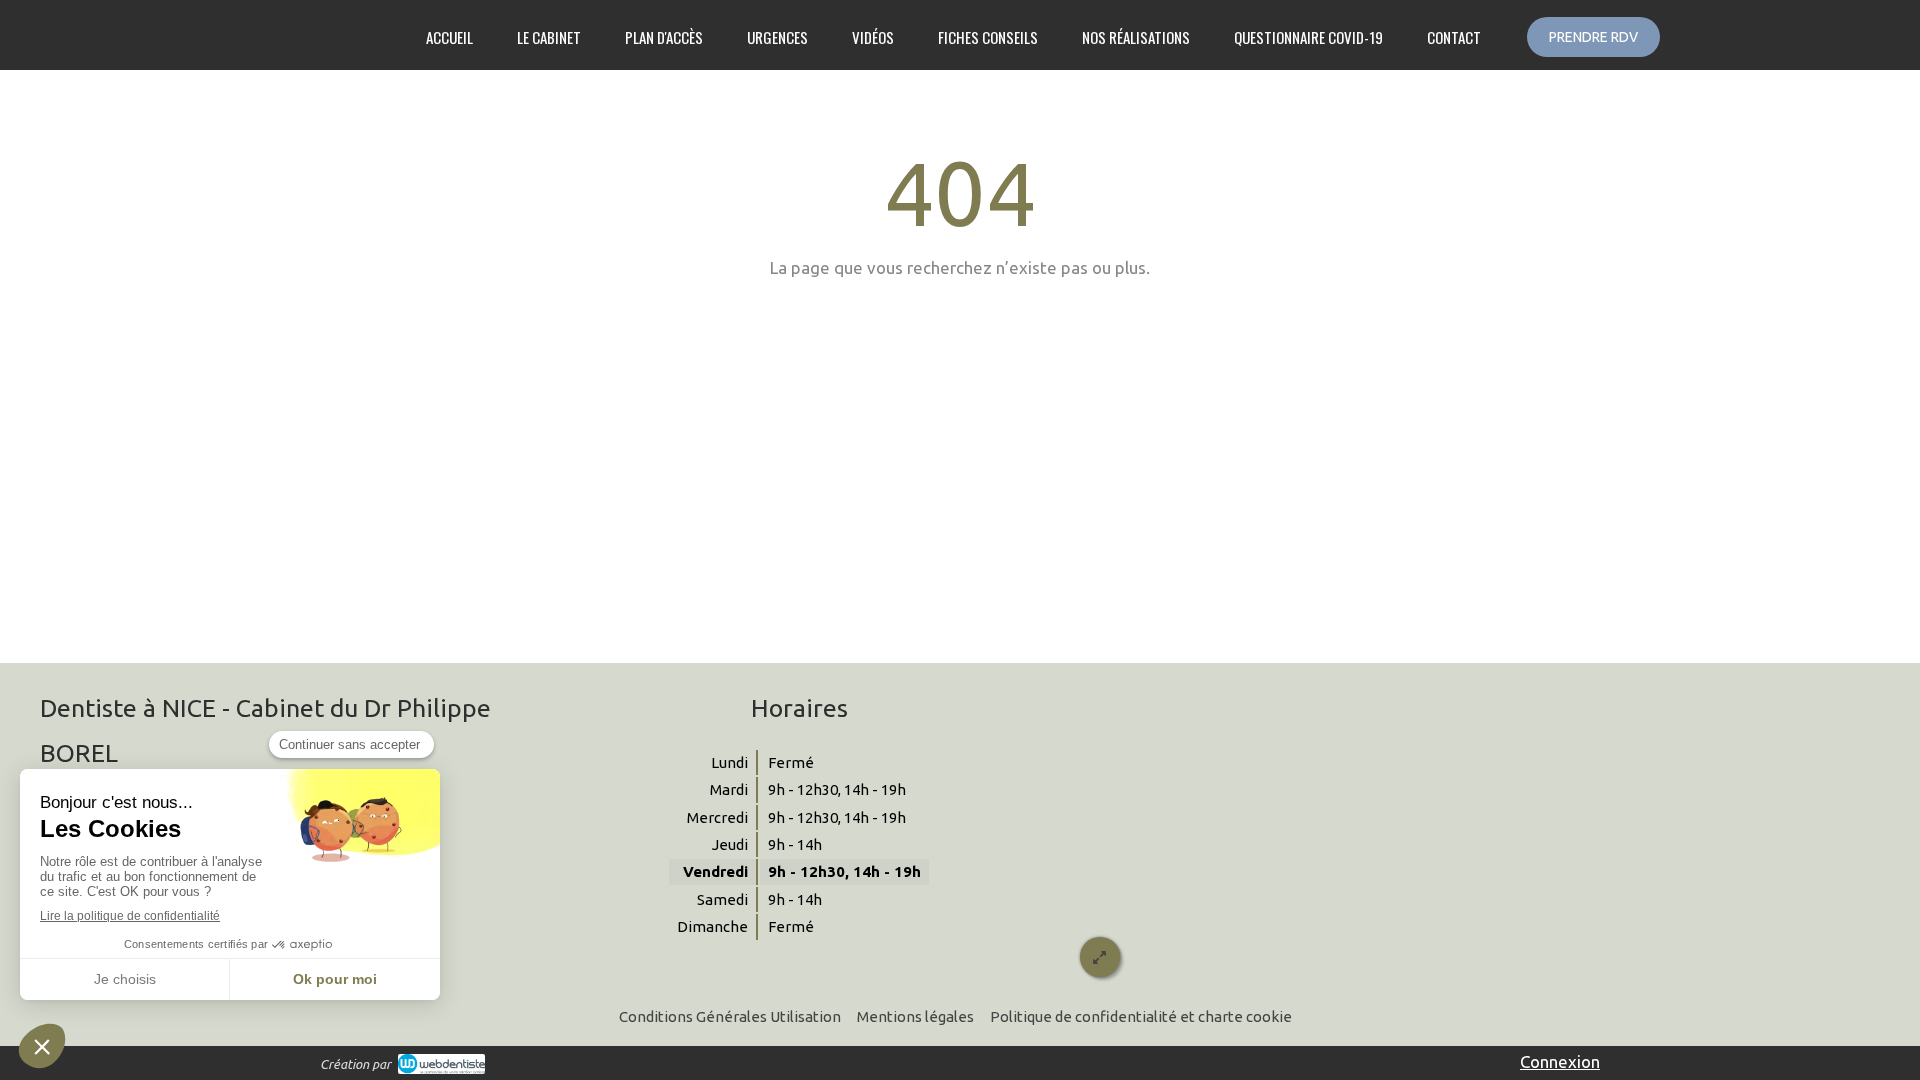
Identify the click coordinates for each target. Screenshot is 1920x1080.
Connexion (1560, 1061)
